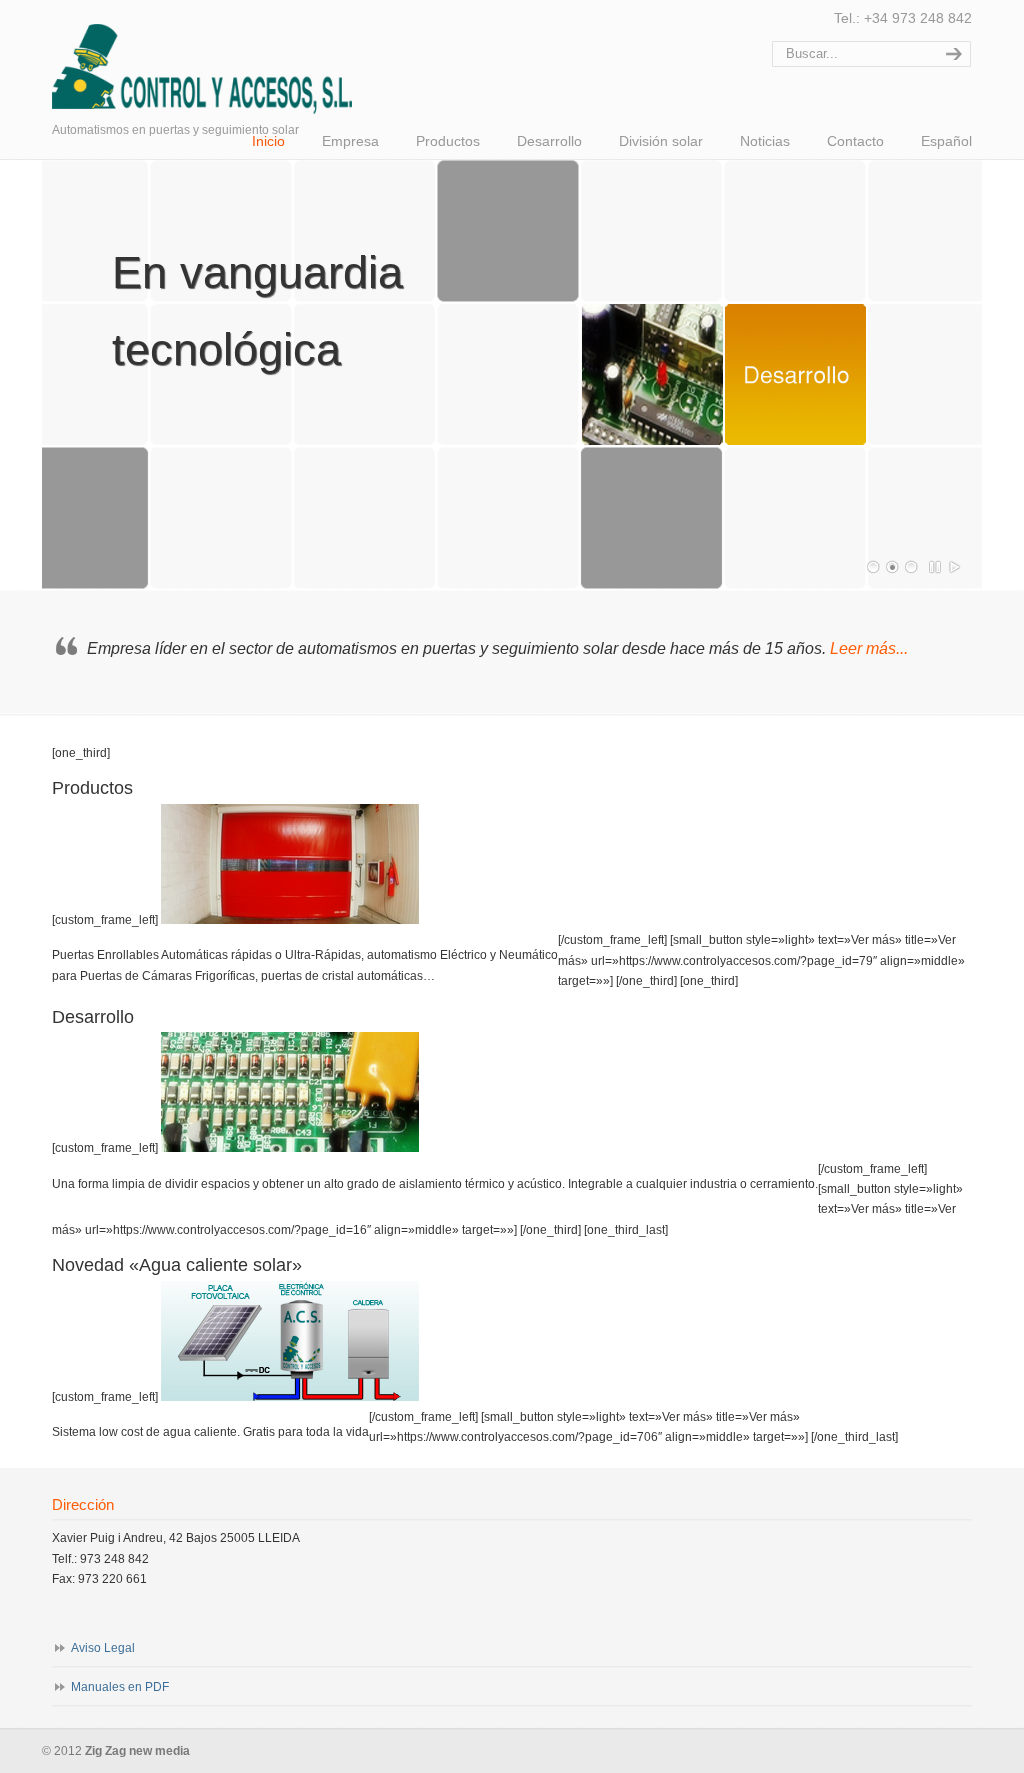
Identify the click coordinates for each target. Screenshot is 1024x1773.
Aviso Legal (103, 1648)
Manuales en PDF (120, 1687)
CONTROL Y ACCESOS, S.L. (231, 60)
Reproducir (955, 567)
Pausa (936, 567)
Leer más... (869, 648)
